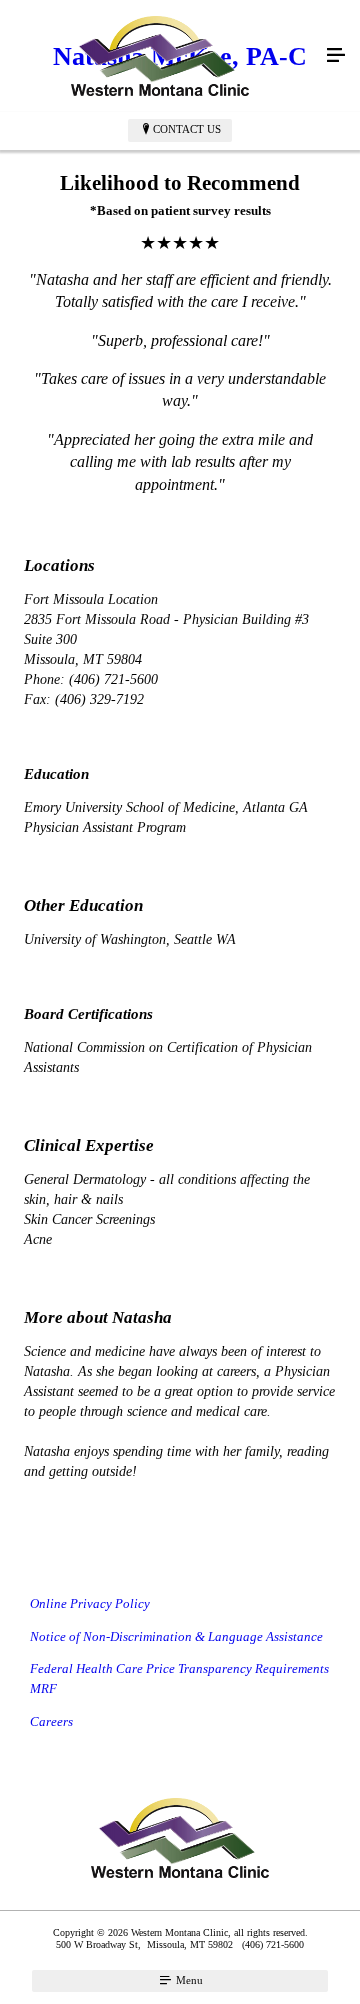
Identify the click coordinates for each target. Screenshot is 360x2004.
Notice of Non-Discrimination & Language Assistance (176, 1636)
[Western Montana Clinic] (160, 56)
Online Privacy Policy (90, 1603)
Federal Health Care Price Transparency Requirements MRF (179, 1678)
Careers (51, 1721)
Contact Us (187, 129)
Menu (188, 1980)
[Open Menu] (336, 56)
